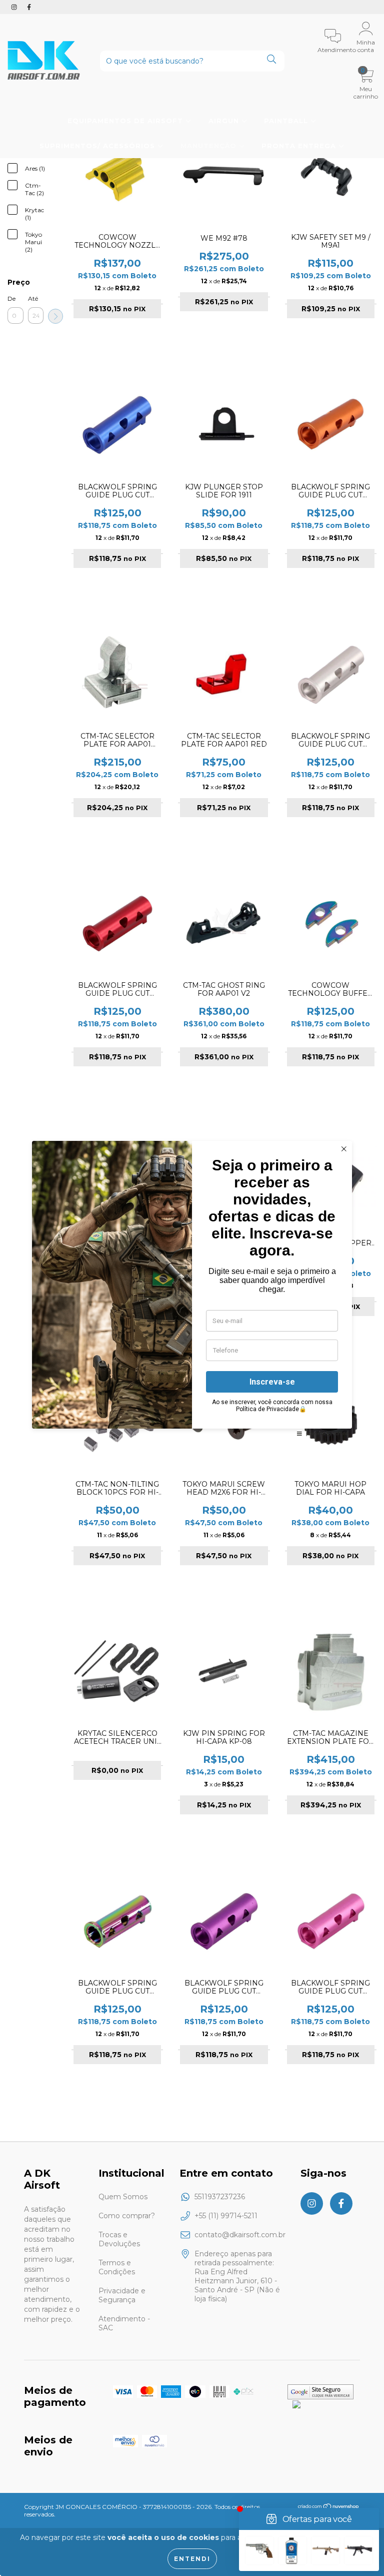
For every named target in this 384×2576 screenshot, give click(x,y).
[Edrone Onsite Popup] (192, 1288)
